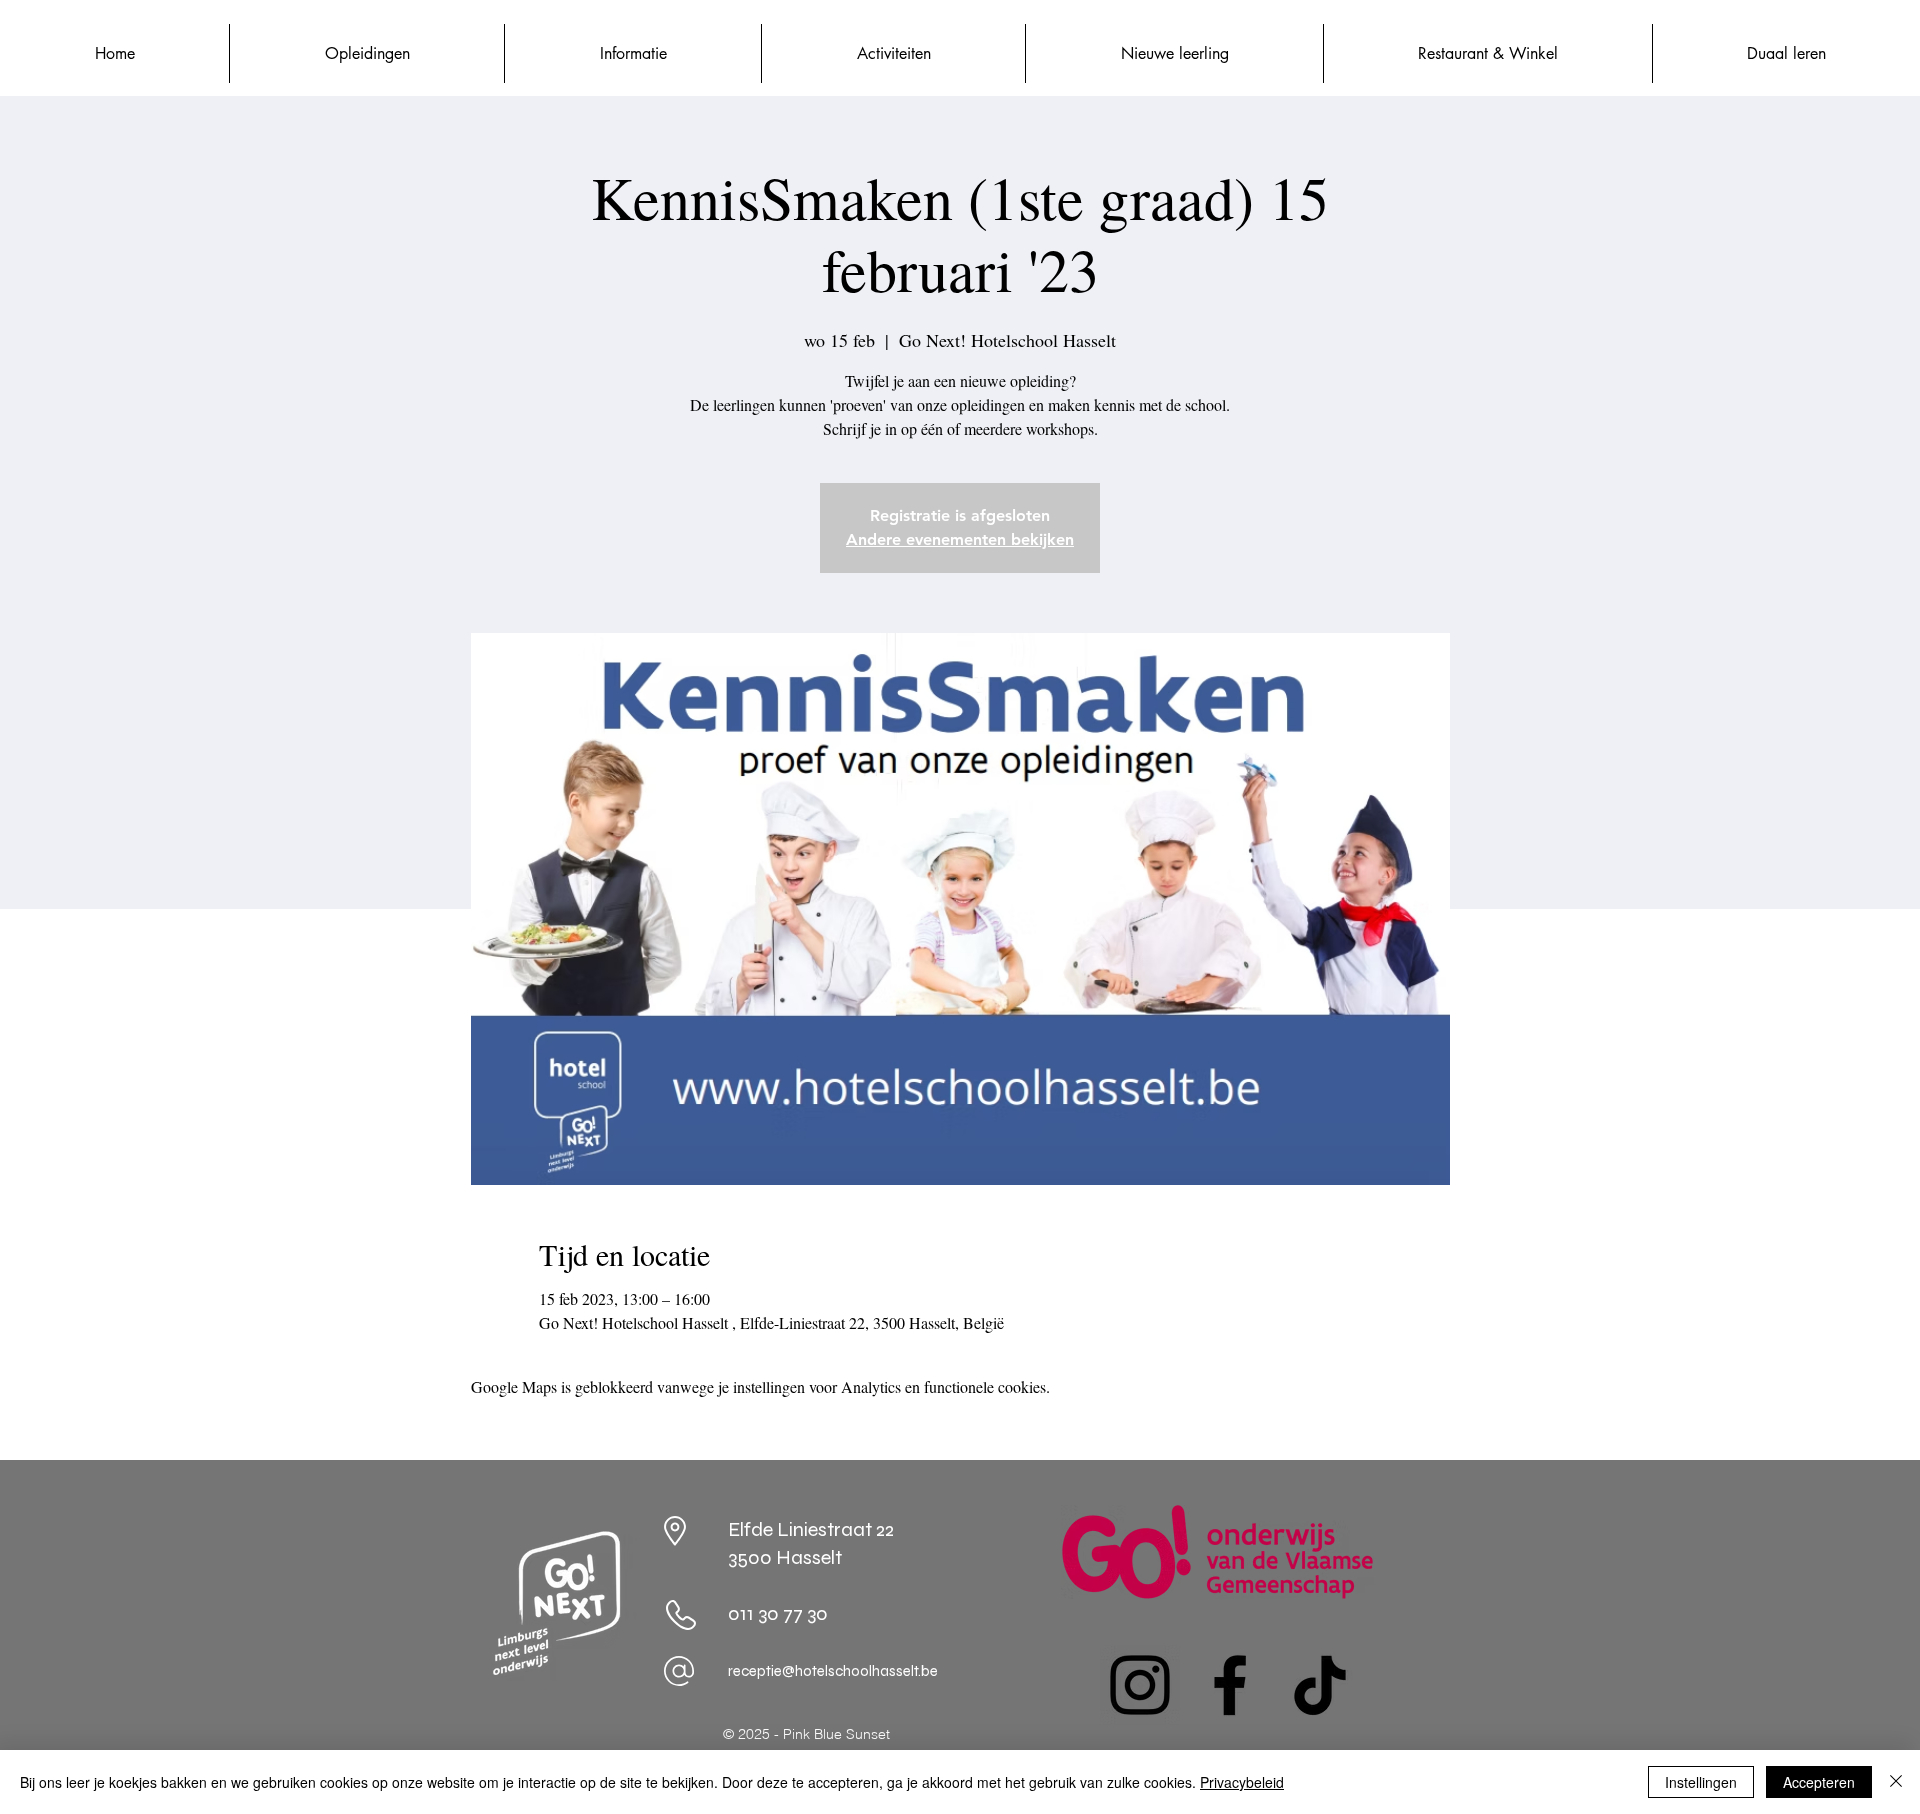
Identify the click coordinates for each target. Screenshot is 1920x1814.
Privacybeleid (1242, 1782)
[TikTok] (1320, 1685)
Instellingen (1701, 1782)
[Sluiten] (1896, 1782)
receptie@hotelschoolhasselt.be (833, 1671)
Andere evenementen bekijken (960, 539)
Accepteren (1819, 1782)
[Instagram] (1140, 1685)
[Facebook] (1230, 1685)
